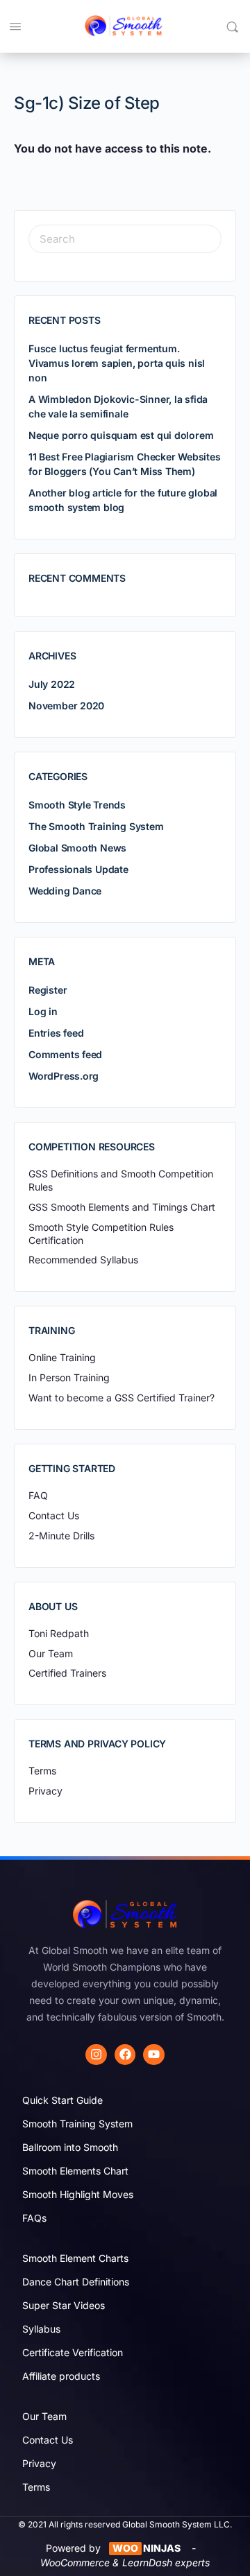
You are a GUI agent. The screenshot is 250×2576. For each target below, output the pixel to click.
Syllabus (41, 2329)
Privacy (39, 2463)
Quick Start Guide (62, 2100)
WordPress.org (64, 1076)
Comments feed (65, 1054)
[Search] (232, 26)
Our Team (44, 2416)
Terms (36, 2487)
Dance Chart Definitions (76, 2282)
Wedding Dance (65, 891)
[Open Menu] (15, 26)
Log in (43, 1011)
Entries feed (56, 1033)
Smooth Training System (77, 2124)
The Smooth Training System (96, 826)
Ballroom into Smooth (70, 2147)
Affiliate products (61, 2376)
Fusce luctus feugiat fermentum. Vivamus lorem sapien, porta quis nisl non (117, 363)
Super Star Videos (64, 2305)
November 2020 (66, 706)
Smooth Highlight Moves (78, 2194)
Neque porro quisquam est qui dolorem (121, 435)
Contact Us (48, 2440)
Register (48, 990)
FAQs (34, 2218)
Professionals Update (78, 869)
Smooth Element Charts (75, 2258)
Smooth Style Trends (77, 805)
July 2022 (52, 684)
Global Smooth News (77, 848)
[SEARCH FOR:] (125, 239)
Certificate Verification (73, 2352)
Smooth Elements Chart (75, 2171)
